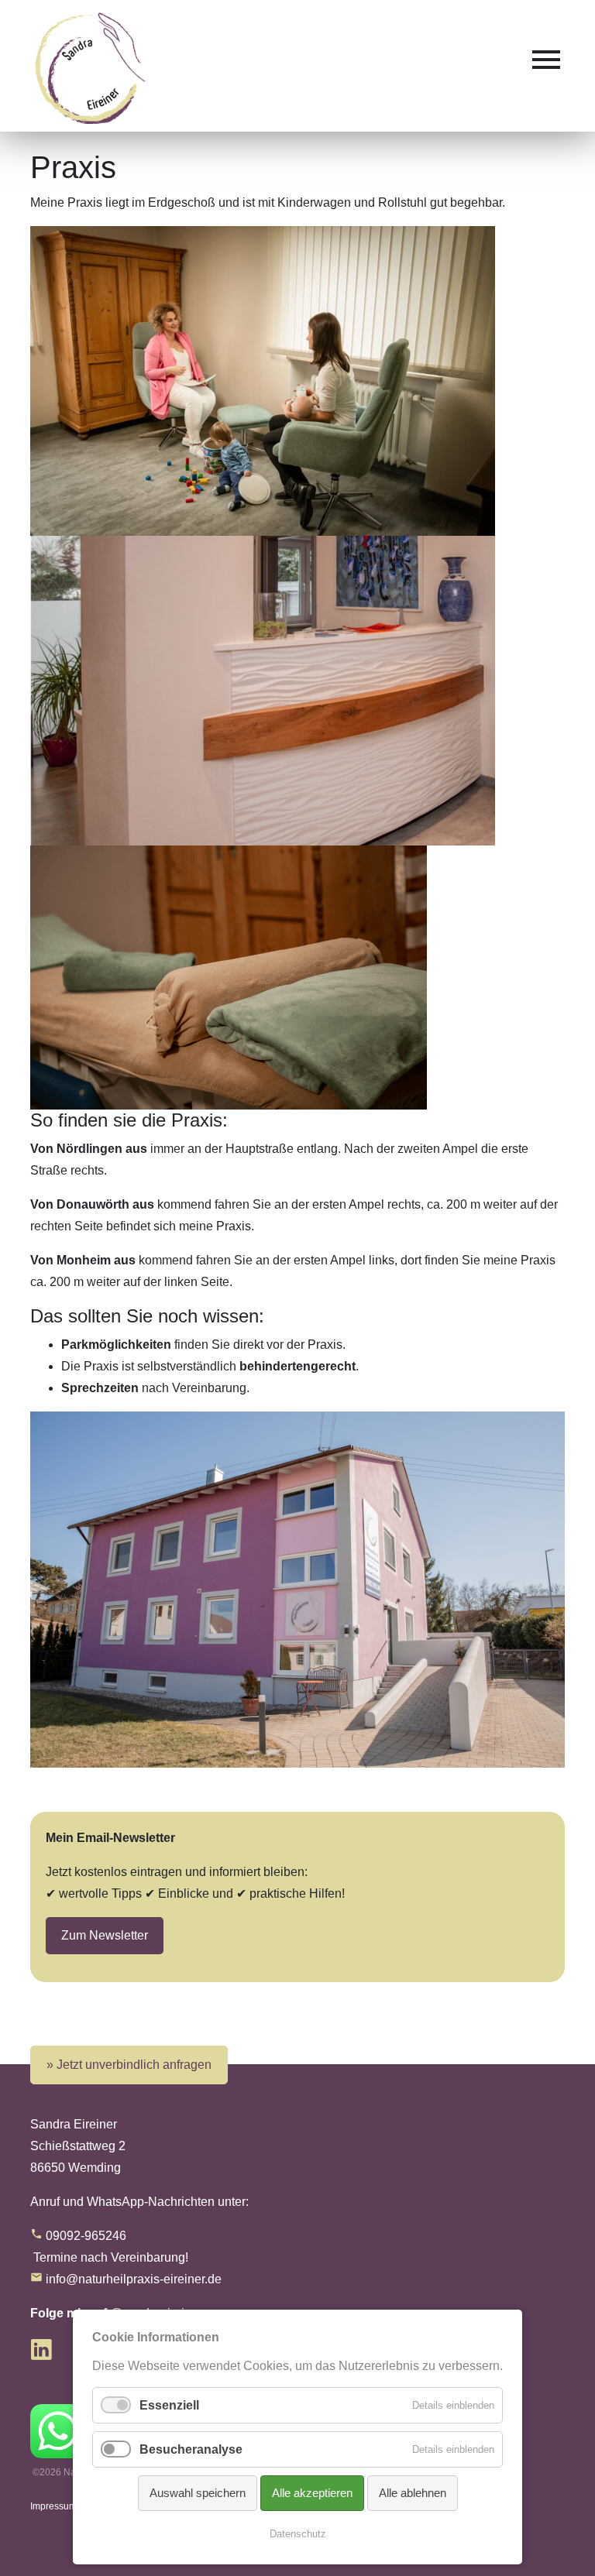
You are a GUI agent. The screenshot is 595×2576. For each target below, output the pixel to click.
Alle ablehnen (413, 2493)
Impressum (53, 2506)
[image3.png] (229, 977)
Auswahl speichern (198, 2493)
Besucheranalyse (191, 2449)
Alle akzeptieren (312, 2493)
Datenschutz (298, 2534)
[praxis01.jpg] (263, 689)
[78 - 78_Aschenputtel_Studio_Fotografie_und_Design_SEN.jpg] (263, 380)
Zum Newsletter (105, 1935)
